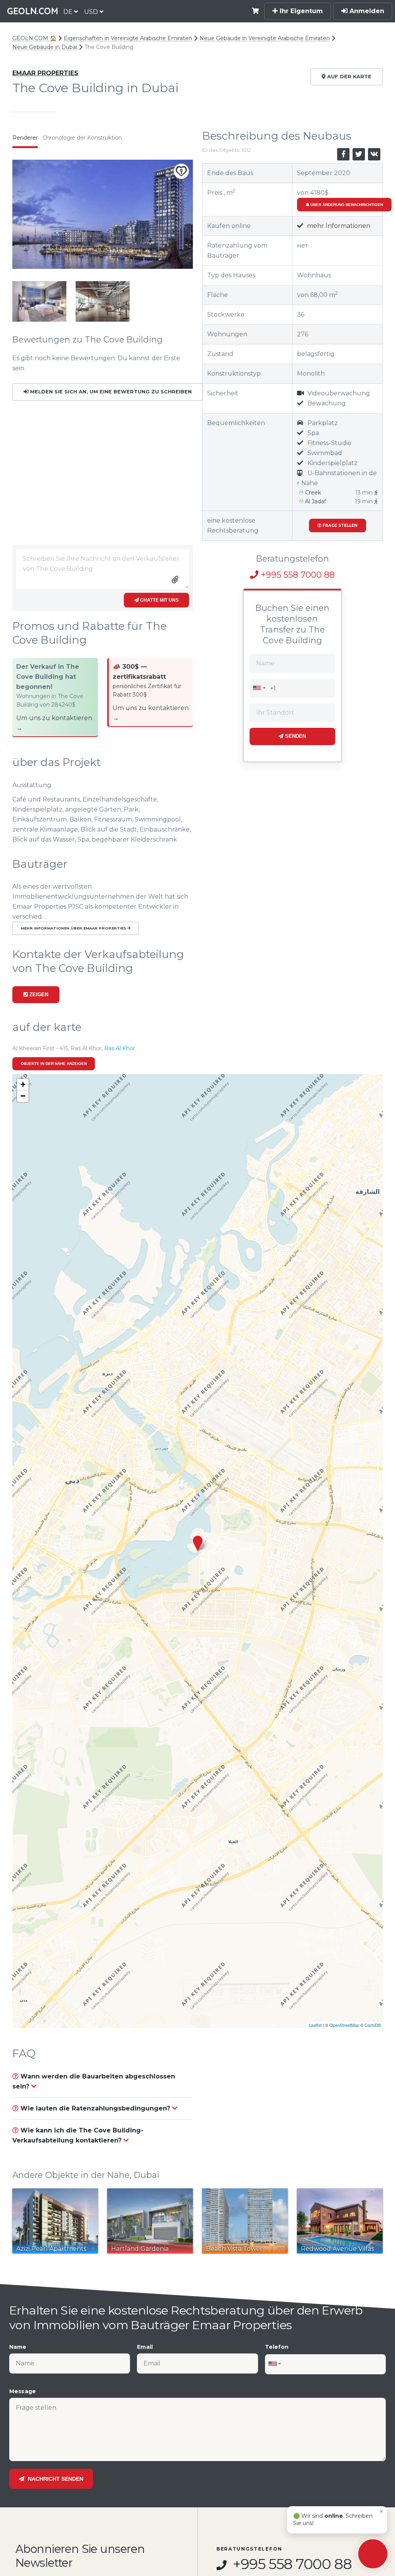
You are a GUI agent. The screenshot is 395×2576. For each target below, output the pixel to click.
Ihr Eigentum (300, 11)
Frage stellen (339, 525)
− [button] (23, 1096)
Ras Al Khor (120, 1048)
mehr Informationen (338, 226)
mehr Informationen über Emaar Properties (74, 928)
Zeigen (38, 994)
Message (23, 2391)
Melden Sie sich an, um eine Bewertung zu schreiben (110, 392)
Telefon (277, 2347)
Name (18, 2347)
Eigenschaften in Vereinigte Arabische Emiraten (128, 38)
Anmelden (366, 11)
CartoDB (373, 2025)
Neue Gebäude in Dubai (45, 47)
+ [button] (23, 1084)
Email (145, 2347)
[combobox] (259, 688)
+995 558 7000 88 (297, 575)
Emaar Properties (45, 73)
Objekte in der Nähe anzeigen (54, 1064)
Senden (295, 736)
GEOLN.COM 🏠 (34, 38)
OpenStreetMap (344, 2025)
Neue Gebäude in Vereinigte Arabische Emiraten (265, 38)
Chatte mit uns (159, 600)
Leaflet (315, 2025)
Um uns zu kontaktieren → (54, 723)
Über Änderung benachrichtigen (346, 205)
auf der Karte (349, 77)
